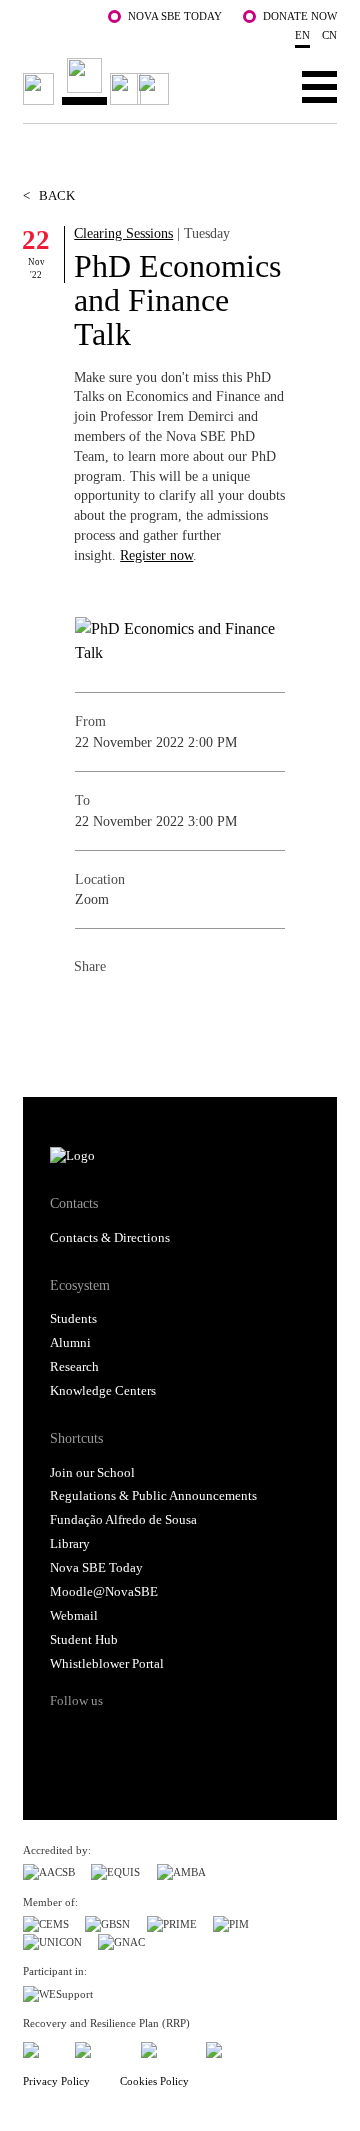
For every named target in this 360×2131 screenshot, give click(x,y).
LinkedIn (170, 1011)
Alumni (70, 1343)
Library (70, 1544)
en (302, 35)
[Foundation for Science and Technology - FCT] (41, 2047)
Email (210, 1011)
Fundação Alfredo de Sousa (123, 1520)
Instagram (140, 1736)
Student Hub (84, 1640)
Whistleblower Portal (107, 1664)
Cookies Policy (154, 2081)
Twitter (130, 1011)
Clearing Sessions (123, 233)
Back (49, 196)
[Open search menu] (257, 86)
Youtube (215, 1736)
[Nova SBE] (99, 81)
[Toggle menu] (319, 86)
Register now (156, 555)
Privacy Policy (56, 2081)
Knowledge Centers (103, 1391)
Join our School (92, 1473)
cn (329, 35)
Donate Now (300, 16)
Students (73, 1319)
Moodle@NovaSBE (104, 1592)
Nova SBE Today (175, 16)
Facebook (90, 1011)
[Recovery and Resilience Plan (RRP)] (99, 2047)
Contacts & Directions (110, 1238)
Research (74, 1367)
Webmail (74, 1616)
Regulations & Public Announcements (153, 1496)
